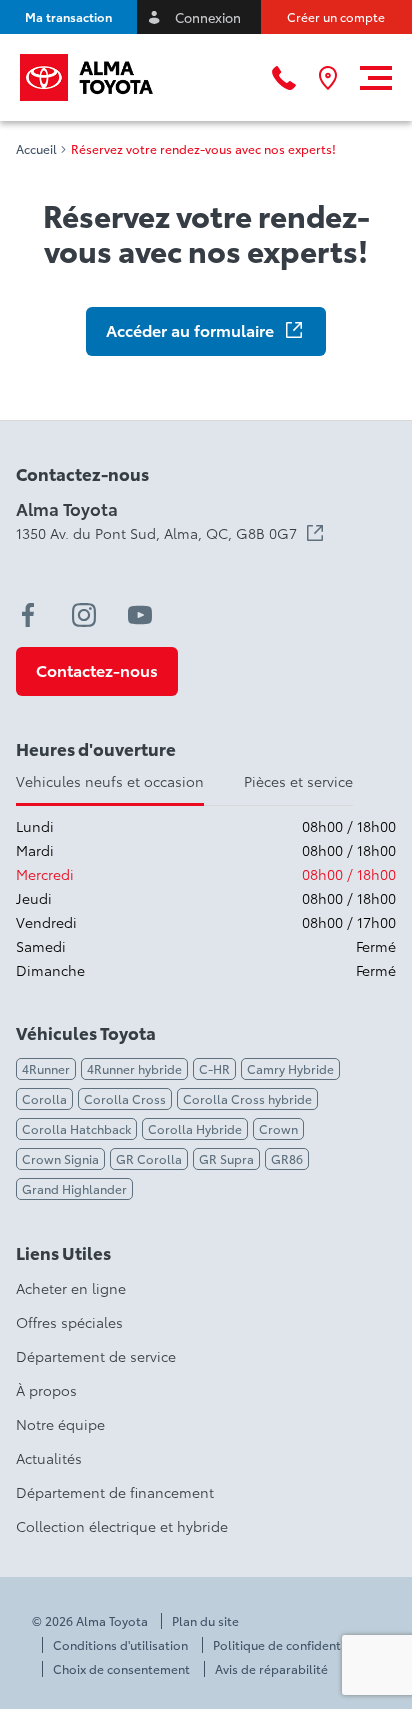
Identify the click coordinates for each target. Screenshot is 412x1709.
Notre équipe (60, 1424)
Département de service (96, 1356)
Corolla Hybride (195, 1128)
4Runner (46, 1068)
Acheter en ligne (71, 1288)
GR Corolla (149, 1158)
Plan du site (205, 1621)
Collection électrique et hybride (122, 1526)
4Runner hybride (134, 1068)
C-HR (214, 1068)
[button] (68, 17)
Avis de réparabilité (271, 1669)
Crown (278, 1128)
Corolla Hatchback (76, 1128)
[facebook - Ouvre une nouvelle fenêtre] (28, 615)
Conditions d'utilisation (120, 1645)
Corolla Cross (125, 1098)
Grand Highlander (74, 1188)
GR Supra (226, 1158)
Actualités (49, 1458)
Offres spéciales (69, 1322)
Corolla (44, 1098)
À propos (46, 1390)
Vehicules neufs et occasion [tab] (110, 781)
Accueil (36, 149)
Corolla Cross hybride (247, 1098)
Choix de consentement (121, 1669)
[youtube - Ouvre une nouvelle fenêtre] (140, 615)
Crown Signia (60, 1158)
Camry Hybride (290, 1068)
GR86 (287, 1158)
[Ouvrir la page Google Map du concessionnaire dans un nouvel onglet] (328, 78)
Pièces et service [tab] (298, 781)
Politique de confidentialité (291, 1645)
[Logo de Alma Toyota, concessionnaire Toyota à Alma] (86, 77)
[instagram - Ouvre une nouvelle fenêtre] (84, 615)
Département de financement (115, 1492)
